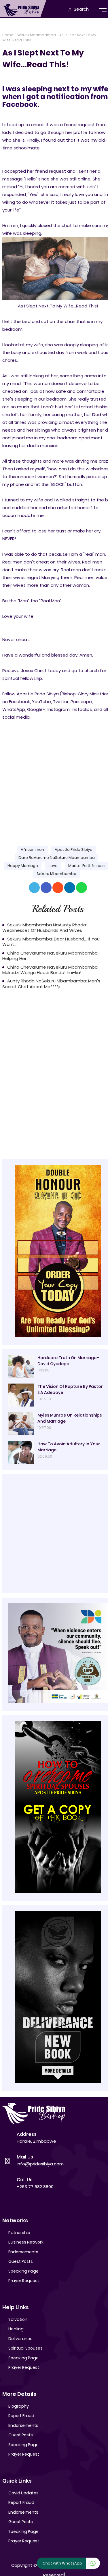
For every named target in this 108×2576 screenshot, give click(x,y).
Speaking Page (23, 2271)
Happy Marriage (23, 866)
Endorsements (23, 2252)
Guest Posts (21, 2261)
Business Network (26, 2242)
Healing (16, 2329)
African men (32, 850)
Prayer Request (24, 2281)
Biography (19, 2406)
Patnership (19, 2233)
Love (53, 866)
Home (8, 35)
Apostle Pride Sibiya (74, 850)
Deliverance (20, 2339)
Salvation (18, 2319)
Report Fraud (21, 2416)
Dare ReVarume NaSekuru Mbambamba (57, 858)
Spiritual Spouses (25, 2348)
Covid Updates (23, 2493)
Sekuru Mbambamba (36, 35)
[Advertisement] (54, 778)
